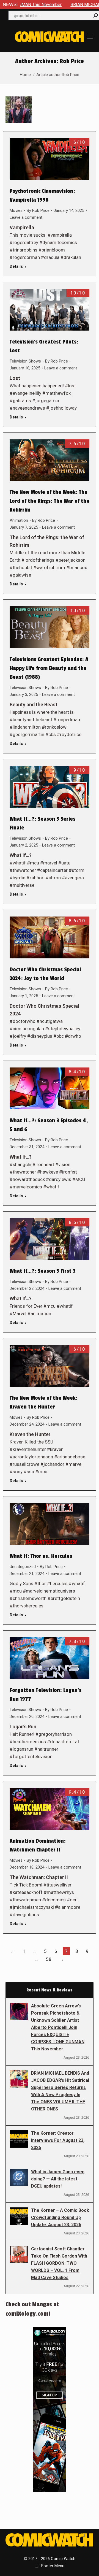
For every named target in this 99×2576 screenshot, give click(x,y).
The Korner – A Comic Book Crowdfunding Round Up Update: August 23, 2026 (60, 2217)
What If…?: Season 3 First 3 (43, 1271)
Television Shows (25, 361)
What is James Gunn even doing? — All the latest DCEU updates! (58, 2179)
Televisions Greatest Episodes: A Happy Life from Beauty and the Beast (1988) (49, 668)
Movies (16, 210)
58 (49, 1959)
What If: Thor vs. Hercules (41, 1556)
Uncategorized (23, 1567)
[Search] (96, 15)
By (38, 210)
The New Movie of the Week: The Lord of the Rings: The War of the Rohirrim (50, 501)
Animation (19, 520)
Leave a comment (26, 217)
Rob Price (72, 61)
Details (16, 266)
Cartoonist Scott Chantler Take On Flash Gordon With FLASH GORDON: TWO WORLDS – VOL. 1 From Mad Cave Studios (59, 2263)
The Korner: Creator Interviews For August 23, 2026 (58, 2140)
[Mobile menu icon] (90, 37)
